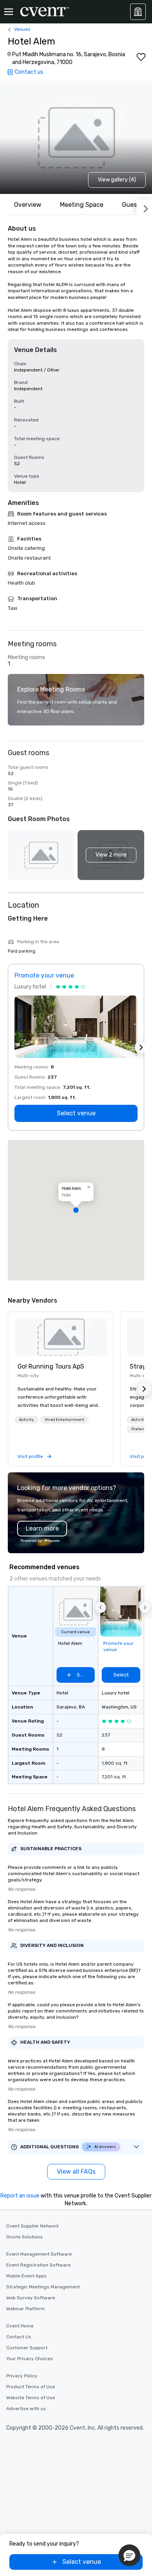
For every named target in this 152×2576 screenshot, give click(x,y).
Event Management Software (39, 2254)
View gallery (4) (117, 180)
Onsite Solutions (25, 2237)
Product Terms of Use (31, 2387)
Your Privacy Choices (30, 2359)
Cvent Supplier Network (33, 2226)
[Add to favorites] (141, 57)
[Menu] (9, 12)
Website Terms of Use (31, 2398)
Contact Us (19, 2337)
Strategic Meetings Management (43, 2287)
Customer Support (27, 2348)
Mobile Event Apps (27, 2276)
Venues (22, 29)
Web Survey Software (31, 2298)
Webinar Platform (26, 2309)
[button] (111, 855)
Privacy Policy (22, 2376)
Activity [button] (27, 1420)
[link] (61, 1337)
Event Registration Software (38, 2265)
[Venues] (138, 12)
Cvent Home (20, 2326)
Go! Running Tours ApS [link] (51, 1366)
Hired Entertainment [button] (65, 1420)
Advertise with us (26, 2409)
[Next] (144, 207)
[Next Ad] (141, 1047)
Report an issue (20, 2196)
